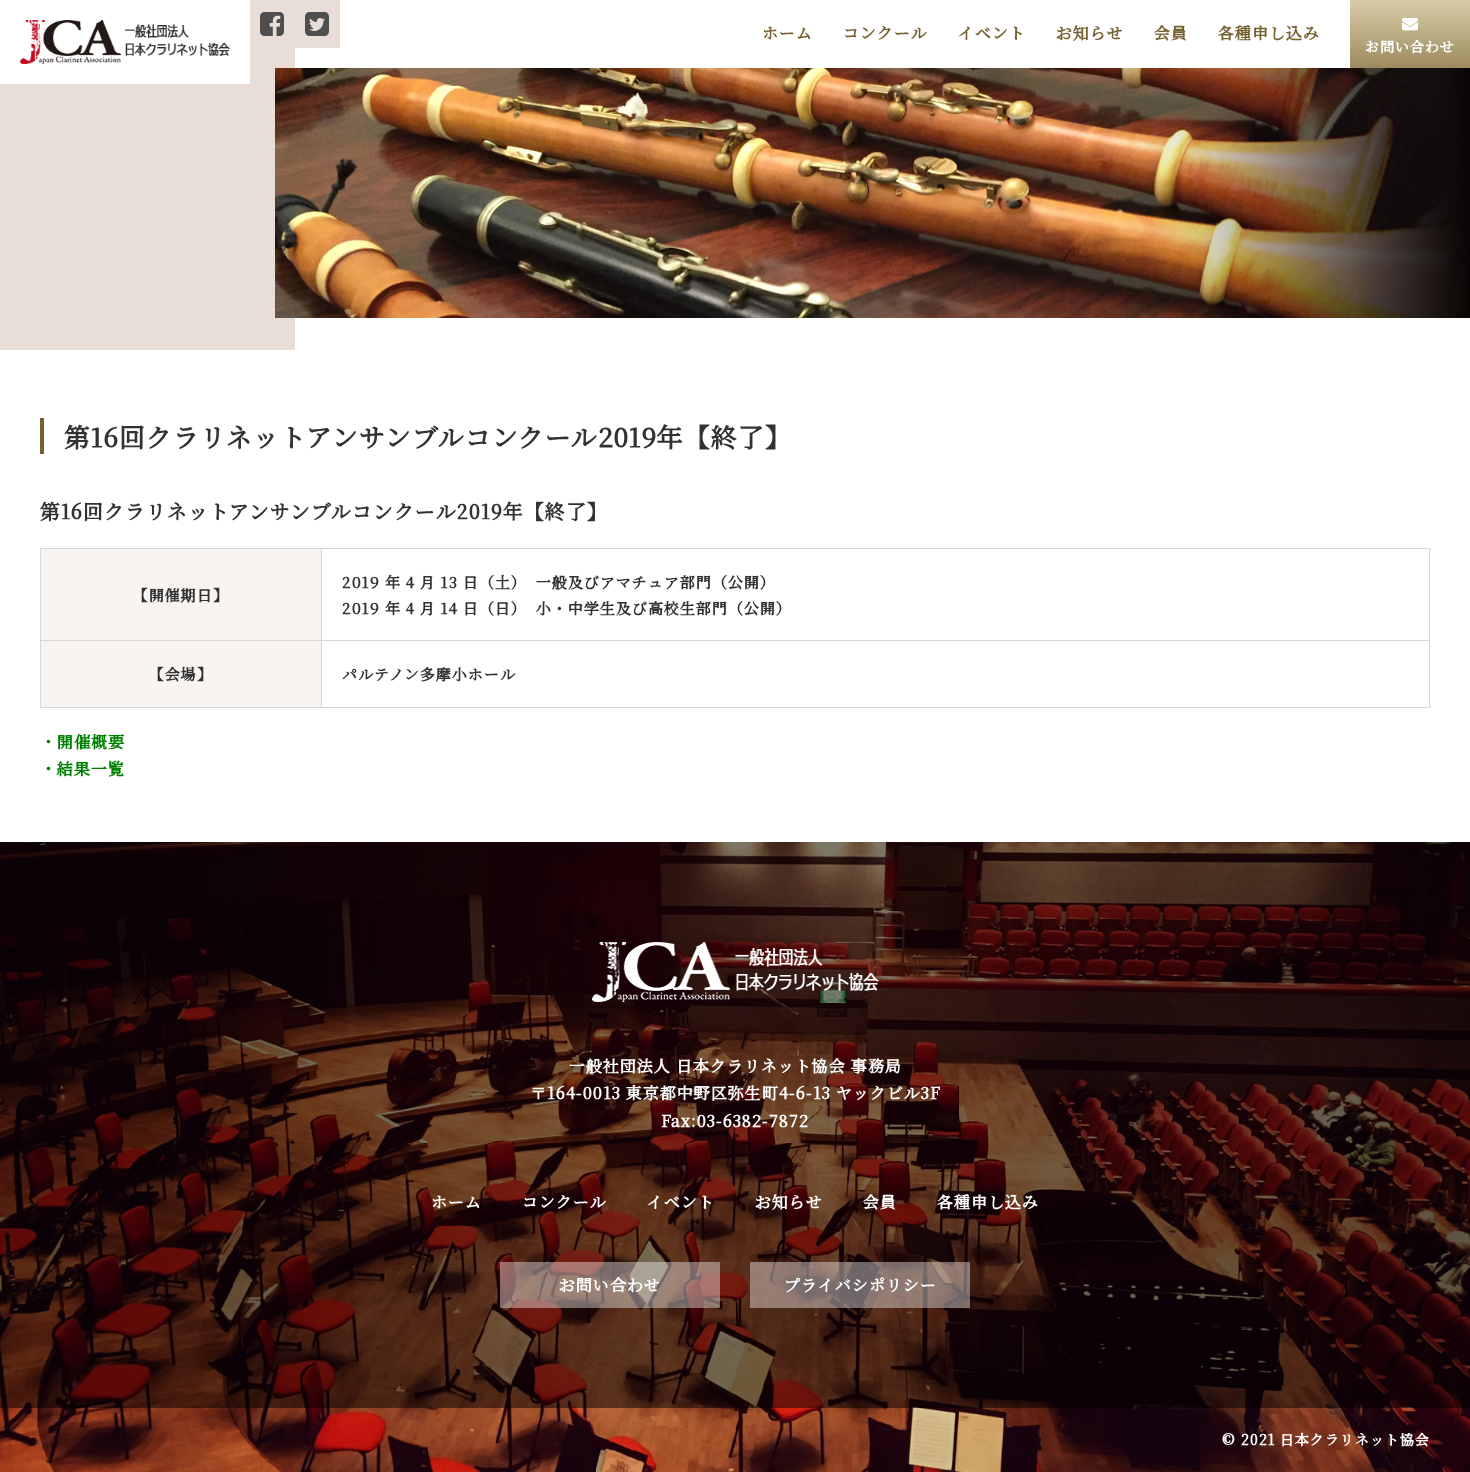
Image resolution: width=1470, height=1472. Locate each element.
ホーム (787, 32)
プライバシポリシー (860, 1284)
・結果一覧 (82, 768)
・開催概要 (82, 741)
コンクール (885, 32)
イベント (992, 32)
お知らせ (1090, 32)
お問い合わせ (610, 1284)
